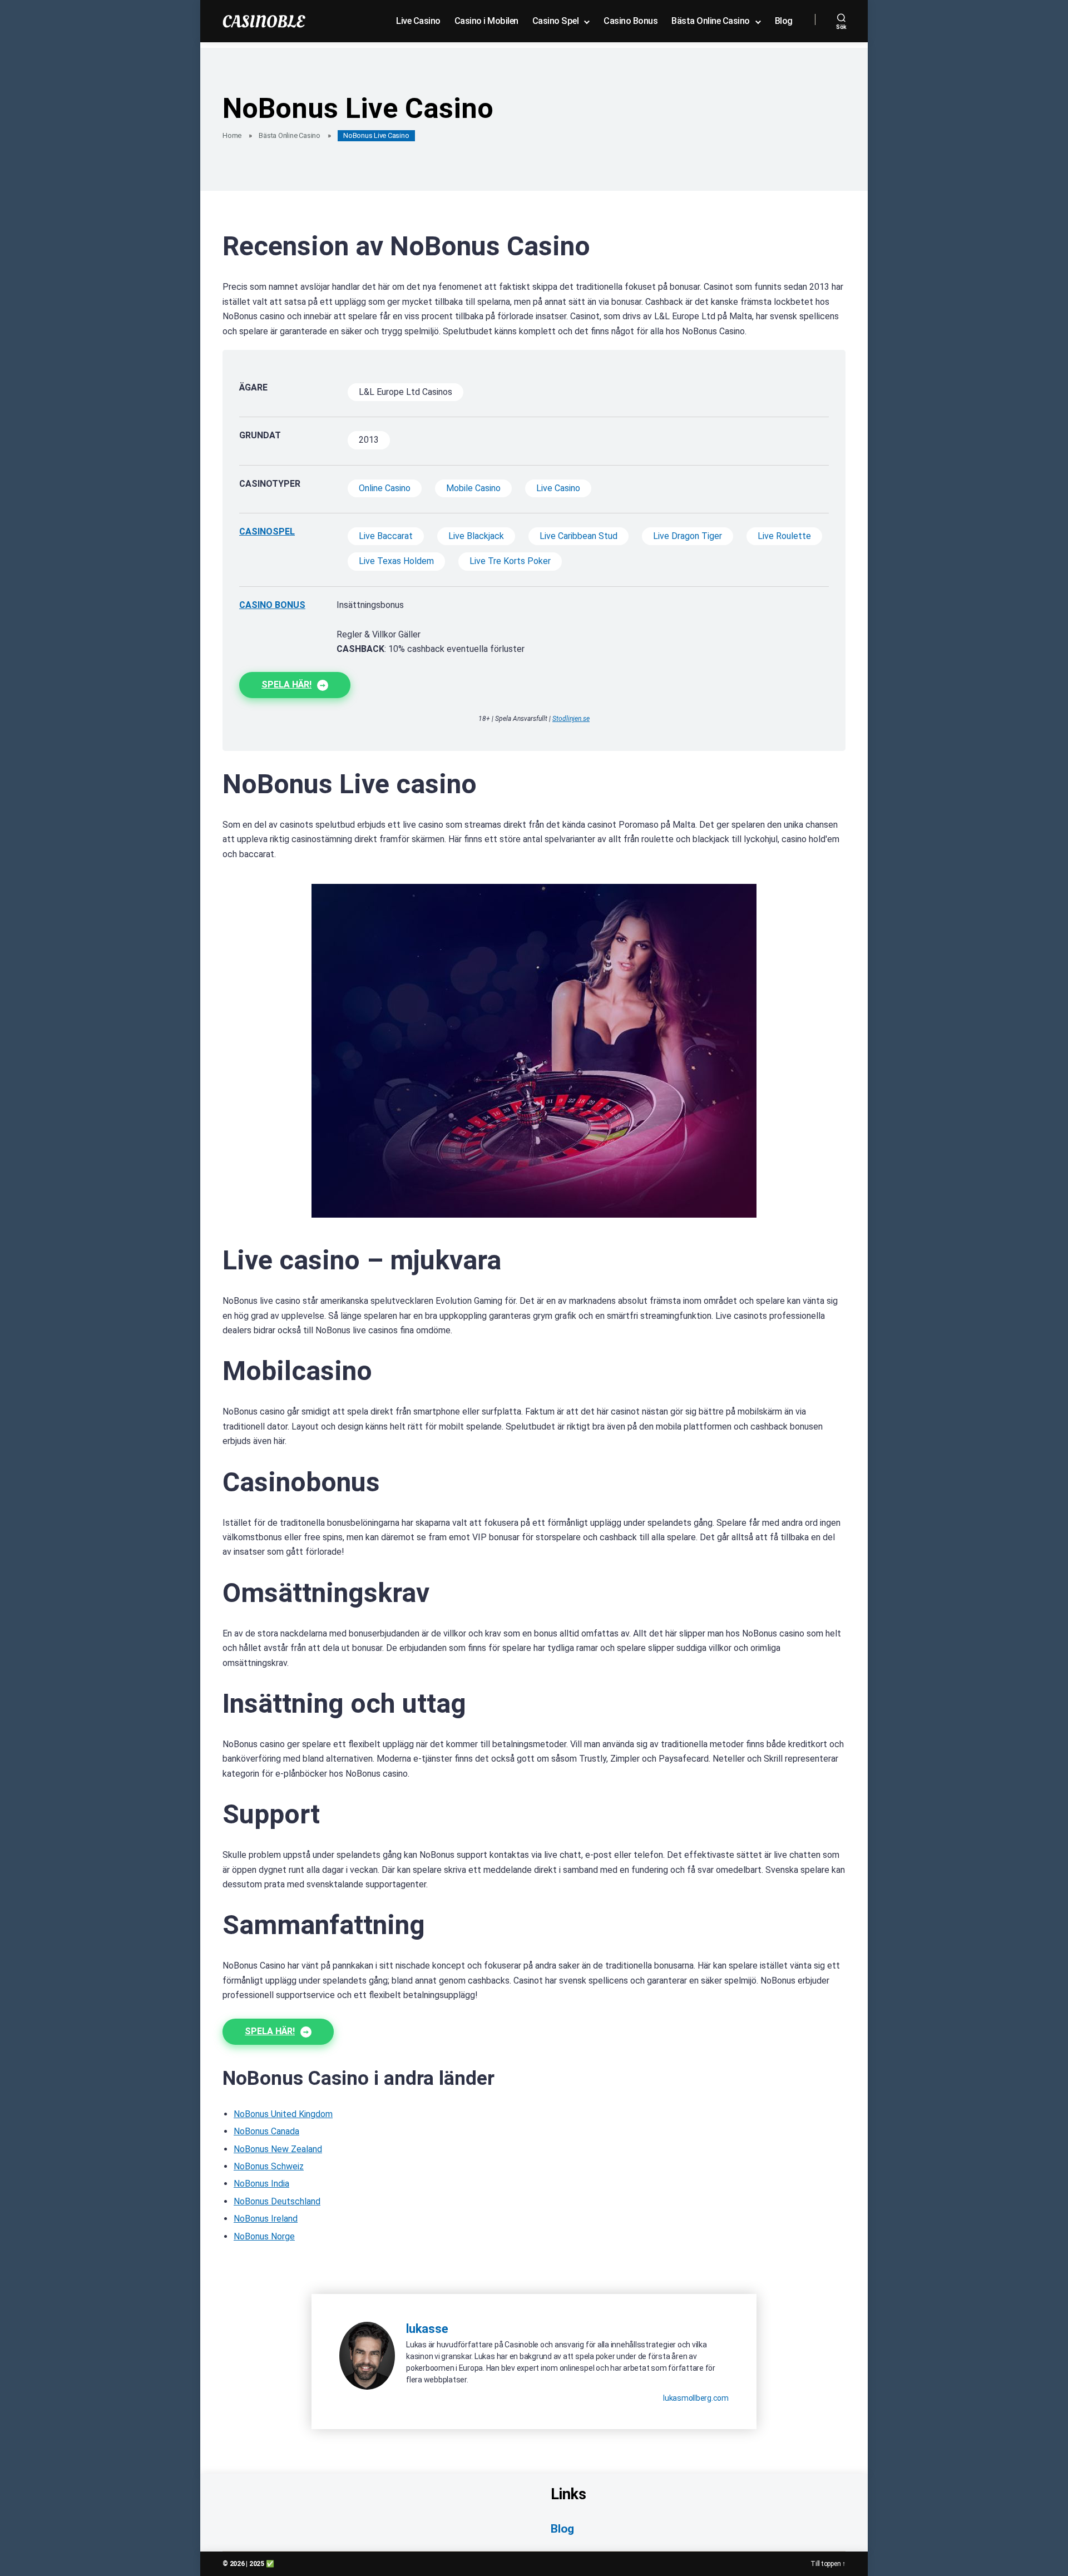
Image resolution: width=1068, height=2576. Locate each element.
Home (232, 135)
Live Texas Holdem (396, 561)
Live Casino (418, 21)
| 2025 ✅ (260, 2564)
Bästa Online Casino (711, 21)
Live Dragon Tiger (688, 536)
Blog (784, 21)
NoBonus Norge (264, 2236)
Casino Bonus (631, 21)
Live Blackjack (476, 536)
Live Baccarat (386, 536)
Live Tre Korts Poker (510, 561)
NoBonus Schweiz (269, 2166)
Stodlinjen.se (571, 719)
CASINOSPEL (267, 531)
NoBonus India (261, 2184)
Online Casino (385, 488)
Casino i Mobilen (486, 21)
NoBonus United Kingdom (283, 2114)
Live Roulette (784, 536)
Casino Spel (556, 21)
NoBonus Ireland (266, 2219)
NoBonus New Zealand (278, 2149)
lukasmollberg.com (696, 2398)
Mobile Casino (473, 488)
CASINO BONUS (272, 605)
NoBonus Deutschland (277, 2201)
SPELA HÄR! (286, 684)
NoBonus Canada (266, 2131)
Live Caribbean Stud (578, 536)
